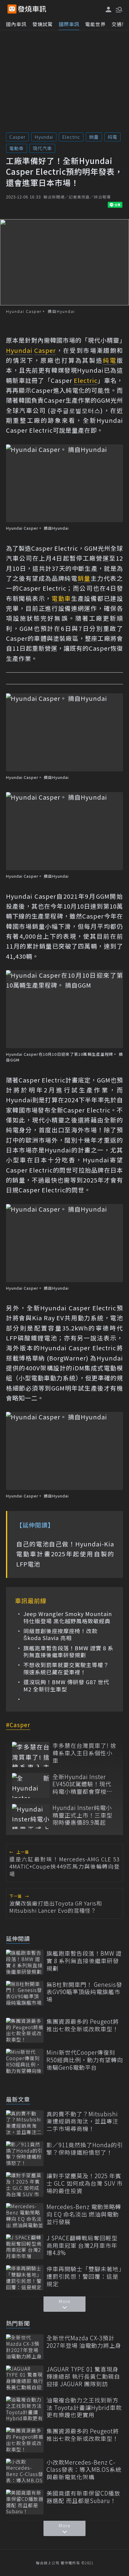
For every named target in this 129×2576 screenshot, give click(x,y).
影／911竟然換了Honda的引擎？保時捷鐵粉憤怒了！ (85, 2149)
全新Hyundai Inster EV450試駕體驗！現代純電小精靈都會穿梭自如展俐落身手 (82, 1784)
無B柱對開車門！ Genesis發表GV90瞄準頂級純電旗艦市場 (84, 1992)
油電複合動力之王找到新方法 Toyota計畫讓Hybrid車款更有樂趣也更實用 (84, 2408)
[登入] (109, 9)
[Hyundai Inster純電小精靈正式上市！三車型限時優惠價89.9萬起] (31, 1816)
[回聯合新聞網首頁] (12, 9)
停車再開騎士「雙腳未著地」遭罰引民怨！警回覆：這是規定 (84, 2276)
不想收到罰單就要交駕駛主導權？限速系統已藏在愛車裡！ (66, 1668)
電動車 (16, 148)
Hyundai (44, 137)
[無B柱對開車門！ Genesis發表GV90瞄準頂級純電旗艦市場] (25, 1993)
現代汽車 (42, 148)
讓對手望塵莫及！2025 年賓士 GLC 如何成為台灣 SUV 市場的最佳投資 (85, 2183)
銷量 (94, 137)
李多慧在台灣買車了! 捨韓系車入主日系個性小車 (84, 1753)
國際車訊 (69, 24)
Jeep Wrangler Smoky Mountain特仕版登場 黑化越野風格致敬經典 (68, 1617)
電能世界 (95, 24)
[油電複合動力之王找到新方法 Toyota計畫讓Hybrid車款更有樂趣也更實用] (25, 2409)
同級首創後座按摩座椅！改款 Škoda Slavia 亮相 (60, 1635)
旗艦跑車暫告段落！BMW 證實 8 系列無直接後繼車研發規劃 (68, 1652)
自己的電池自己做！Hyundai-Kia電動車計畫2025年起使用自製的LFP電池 (65, 1554)
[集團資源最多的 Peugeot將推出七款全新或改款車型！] (25, 2030)
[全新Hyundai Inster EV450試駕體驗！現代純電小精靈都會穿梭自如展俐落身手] (31, 1786)
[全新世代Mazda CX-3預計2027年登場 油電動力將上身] (25, 2347)
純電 (112, 137)
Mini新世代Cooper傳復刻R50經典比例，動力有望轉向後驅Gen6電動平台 (85, 2060)
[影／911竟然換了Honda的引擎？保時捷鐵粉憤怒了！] (25, 2154)
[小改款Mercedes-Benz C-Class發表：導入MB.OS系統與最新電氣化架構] (25, 2471)
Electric (71, 137)
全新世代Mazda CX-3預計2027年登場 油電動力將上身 (84, 2342)
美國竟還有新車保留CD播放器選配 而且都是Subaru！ (83, 2497)
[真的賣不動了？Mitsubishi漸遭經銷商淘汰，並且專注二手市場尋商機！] (25, 2123)
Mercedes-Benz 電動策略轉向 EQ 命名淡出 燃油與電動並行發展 (84, 2214)
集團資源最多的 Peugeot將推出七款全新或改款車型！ (83, 2025)
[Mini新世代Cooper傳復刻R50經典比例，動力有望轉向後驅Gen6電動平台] (25, 2061)
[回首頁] (32, 9)
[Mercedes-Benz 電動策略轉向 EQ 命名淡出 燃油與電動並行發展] (25, 2216)
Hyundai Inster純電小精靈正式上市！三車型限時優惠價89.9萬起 (82, 1815)
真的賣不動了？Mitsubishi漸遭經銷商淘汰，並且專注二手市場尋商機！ (82, 2121)
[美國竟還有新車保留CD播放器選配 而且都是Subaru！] (25, 2502)
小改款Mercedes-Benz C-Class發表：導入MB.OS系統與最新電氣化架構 (84, 2470)
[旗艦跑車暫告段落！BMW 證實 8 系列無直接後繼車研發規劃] (25, 1962)
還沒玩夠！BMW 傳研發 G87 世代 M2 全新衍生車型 (66, 1686)
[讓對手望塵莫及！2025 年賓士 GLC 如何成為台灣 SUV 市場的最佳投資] (25, 2185)
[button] (118, 9)
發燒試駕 (43, 24)
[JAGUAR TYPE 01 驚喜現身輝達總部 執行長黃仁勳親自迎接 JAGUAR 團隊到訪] (25, 2378)
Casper (17, 137)
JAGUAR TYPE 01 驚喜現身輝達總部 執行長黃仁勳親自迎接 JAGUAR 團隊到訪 (83, 2377)
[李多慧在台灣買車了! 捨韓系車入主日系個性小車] (31, 1754)
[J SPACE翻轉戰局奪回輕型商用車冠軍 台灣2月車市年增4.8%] (25, 2247)
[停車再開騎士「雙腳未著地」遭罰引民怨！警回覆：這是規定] (25, 2278)
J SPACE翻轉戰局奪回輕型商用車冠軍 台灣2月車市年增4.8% (82, 2245)
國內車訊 (16, 24)
